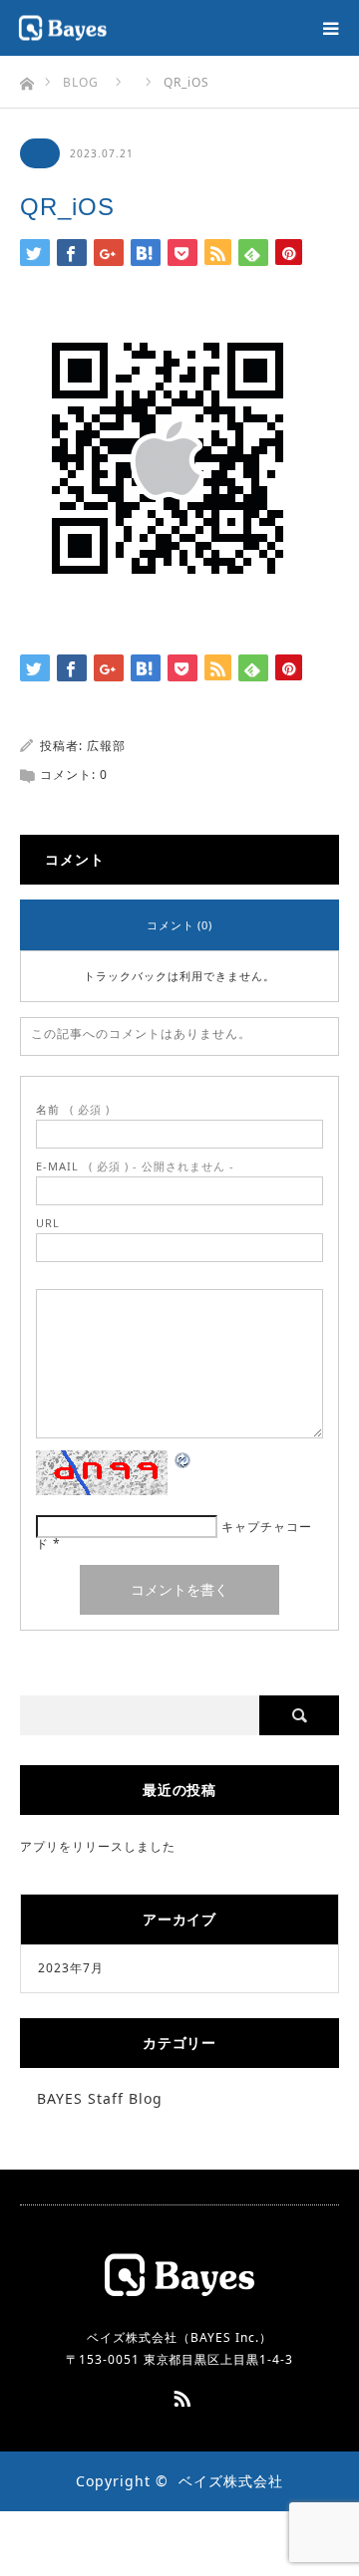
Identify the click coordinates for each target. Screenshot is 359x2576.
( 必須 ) (73, 1109)
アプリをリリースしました (98, 1846)
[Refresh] (183, 1464)
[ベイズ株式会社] (108, 28)
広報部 (106, 746)
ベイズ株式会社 (231, 2481)
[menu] (331, 28)
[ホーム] (26, 78)
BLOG (81, 82)
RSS (179, 2395)
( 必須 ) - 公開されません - (135, 1166)
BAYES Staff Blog (100, 2098)
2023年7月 (71, 1968)
